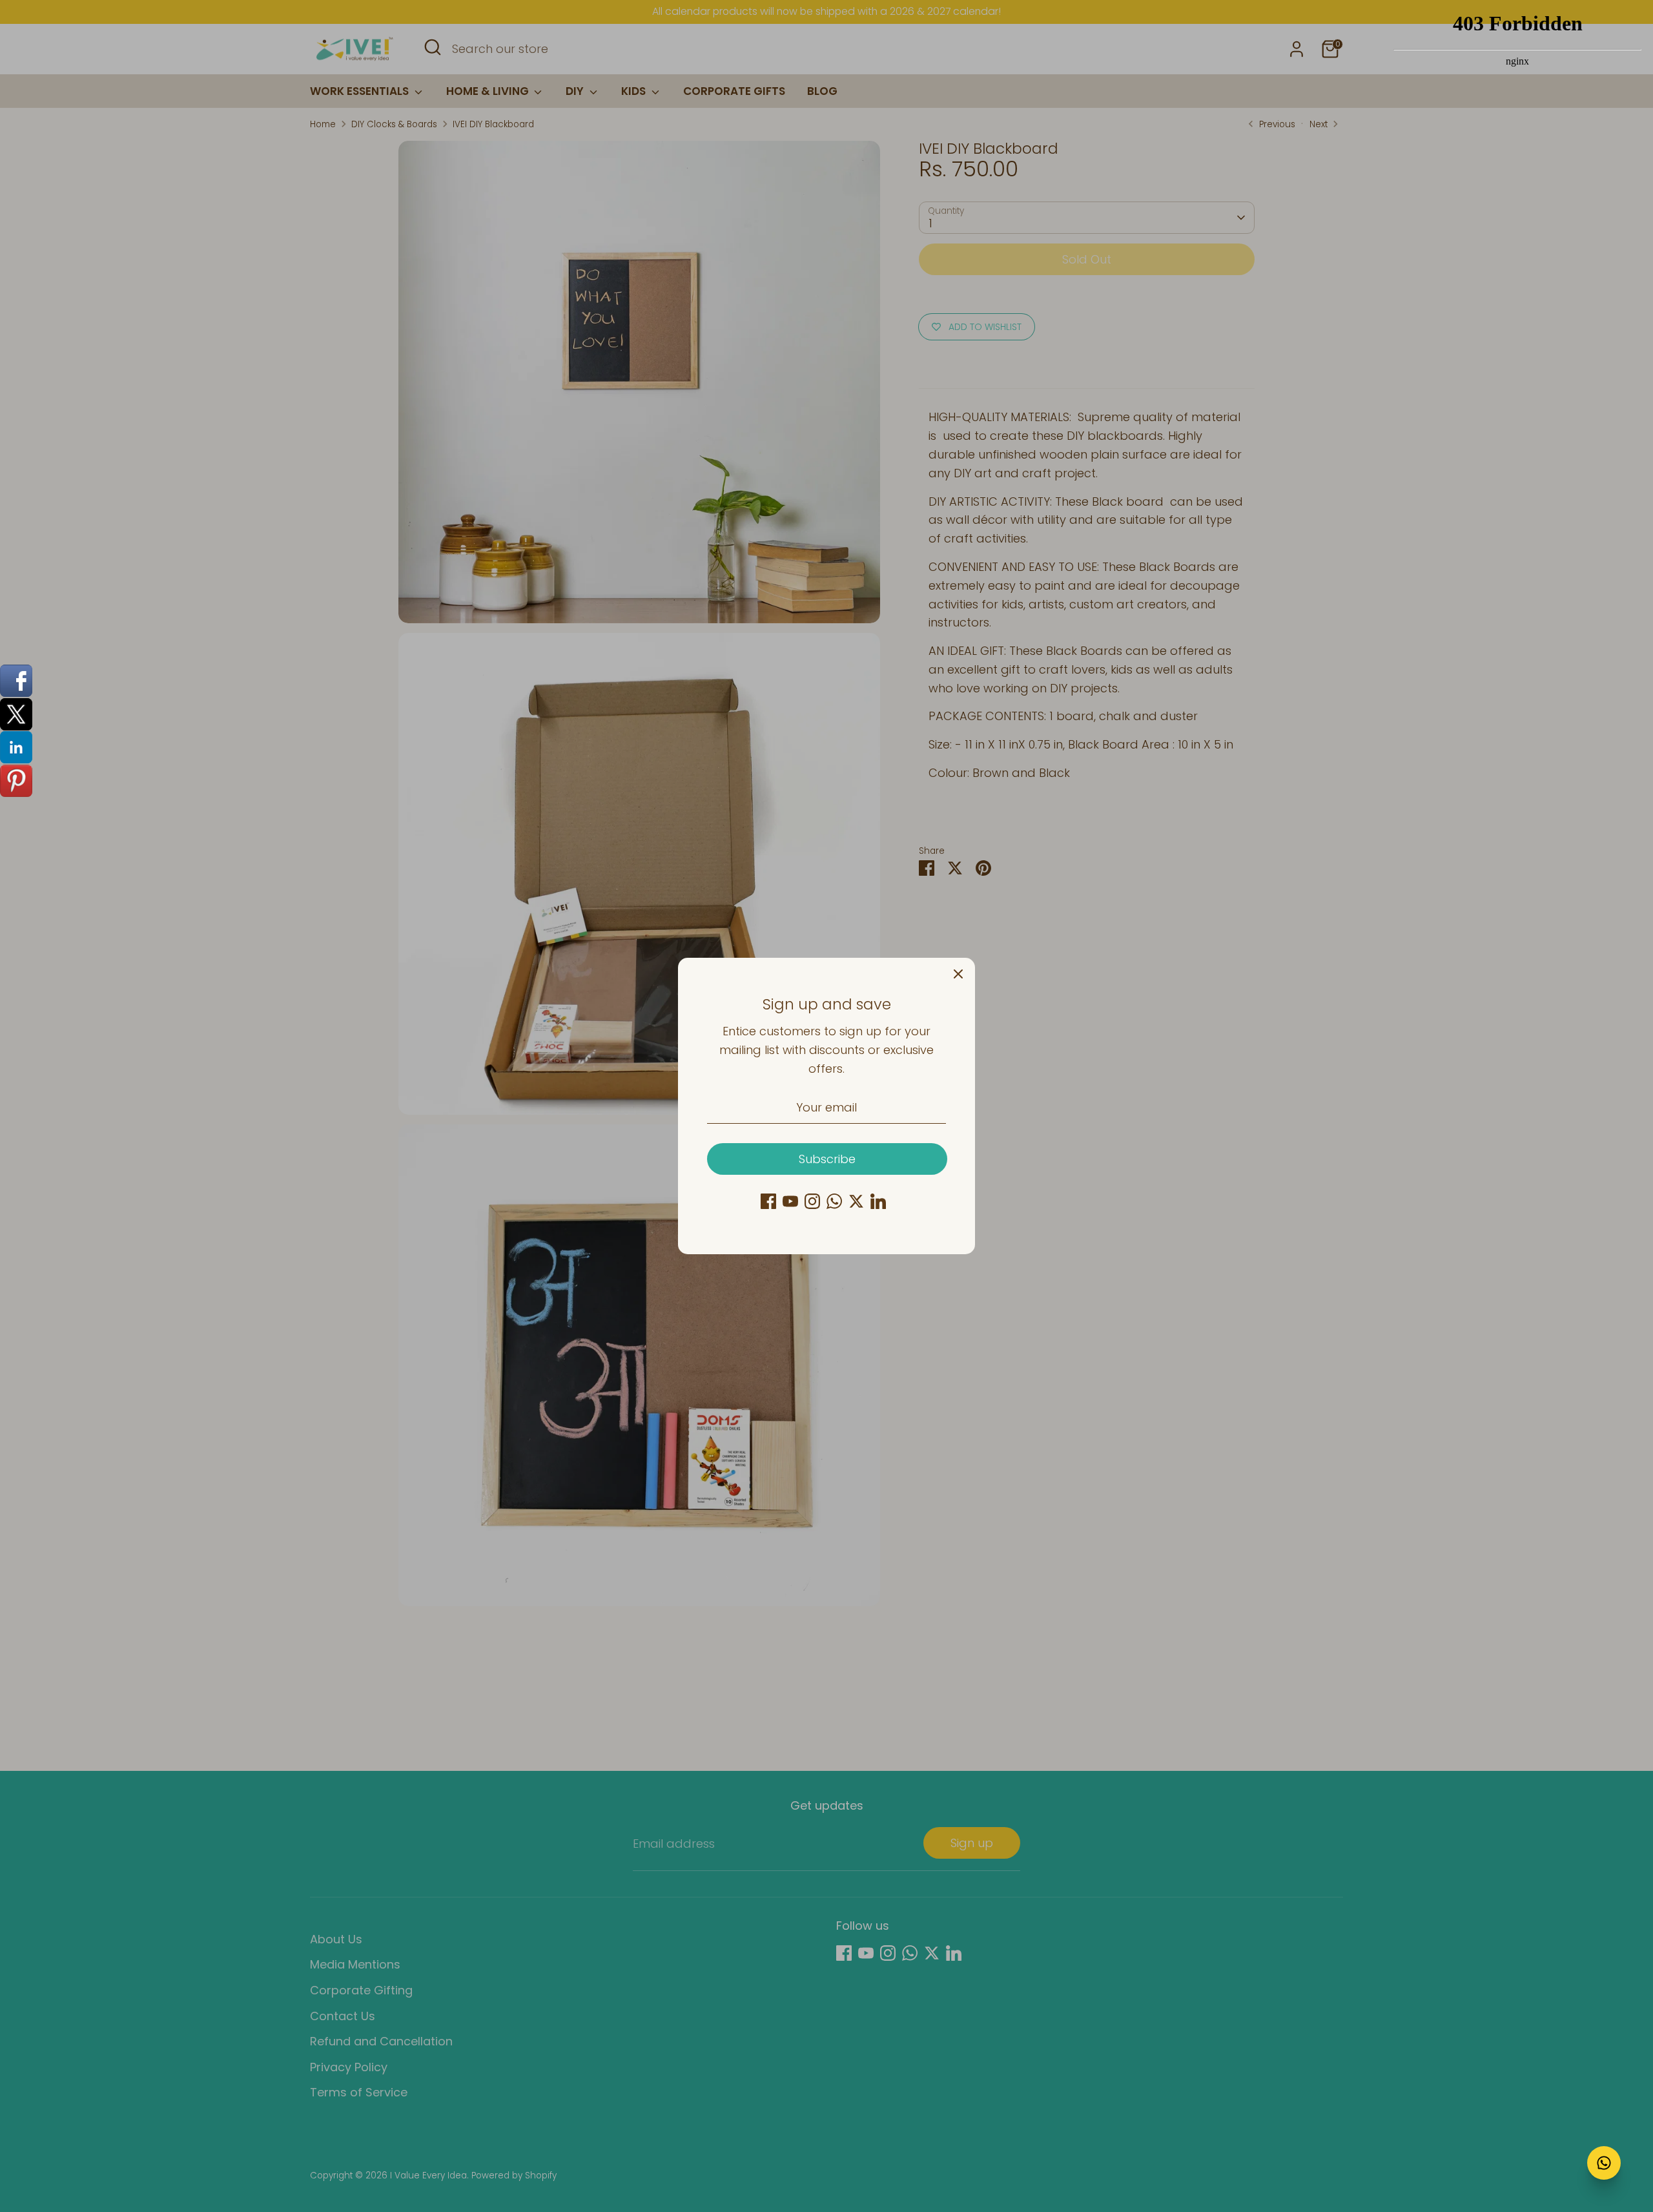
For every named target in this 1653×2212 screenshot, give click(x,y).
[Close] (958, 975)
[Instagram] (812, 1201)
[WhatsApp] (834, 1201)
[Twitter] (856, 1201)
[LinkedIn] (878, 1201)
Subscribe (827, 1159)
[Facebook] (768, 1201)
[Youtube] (790, 1201)
